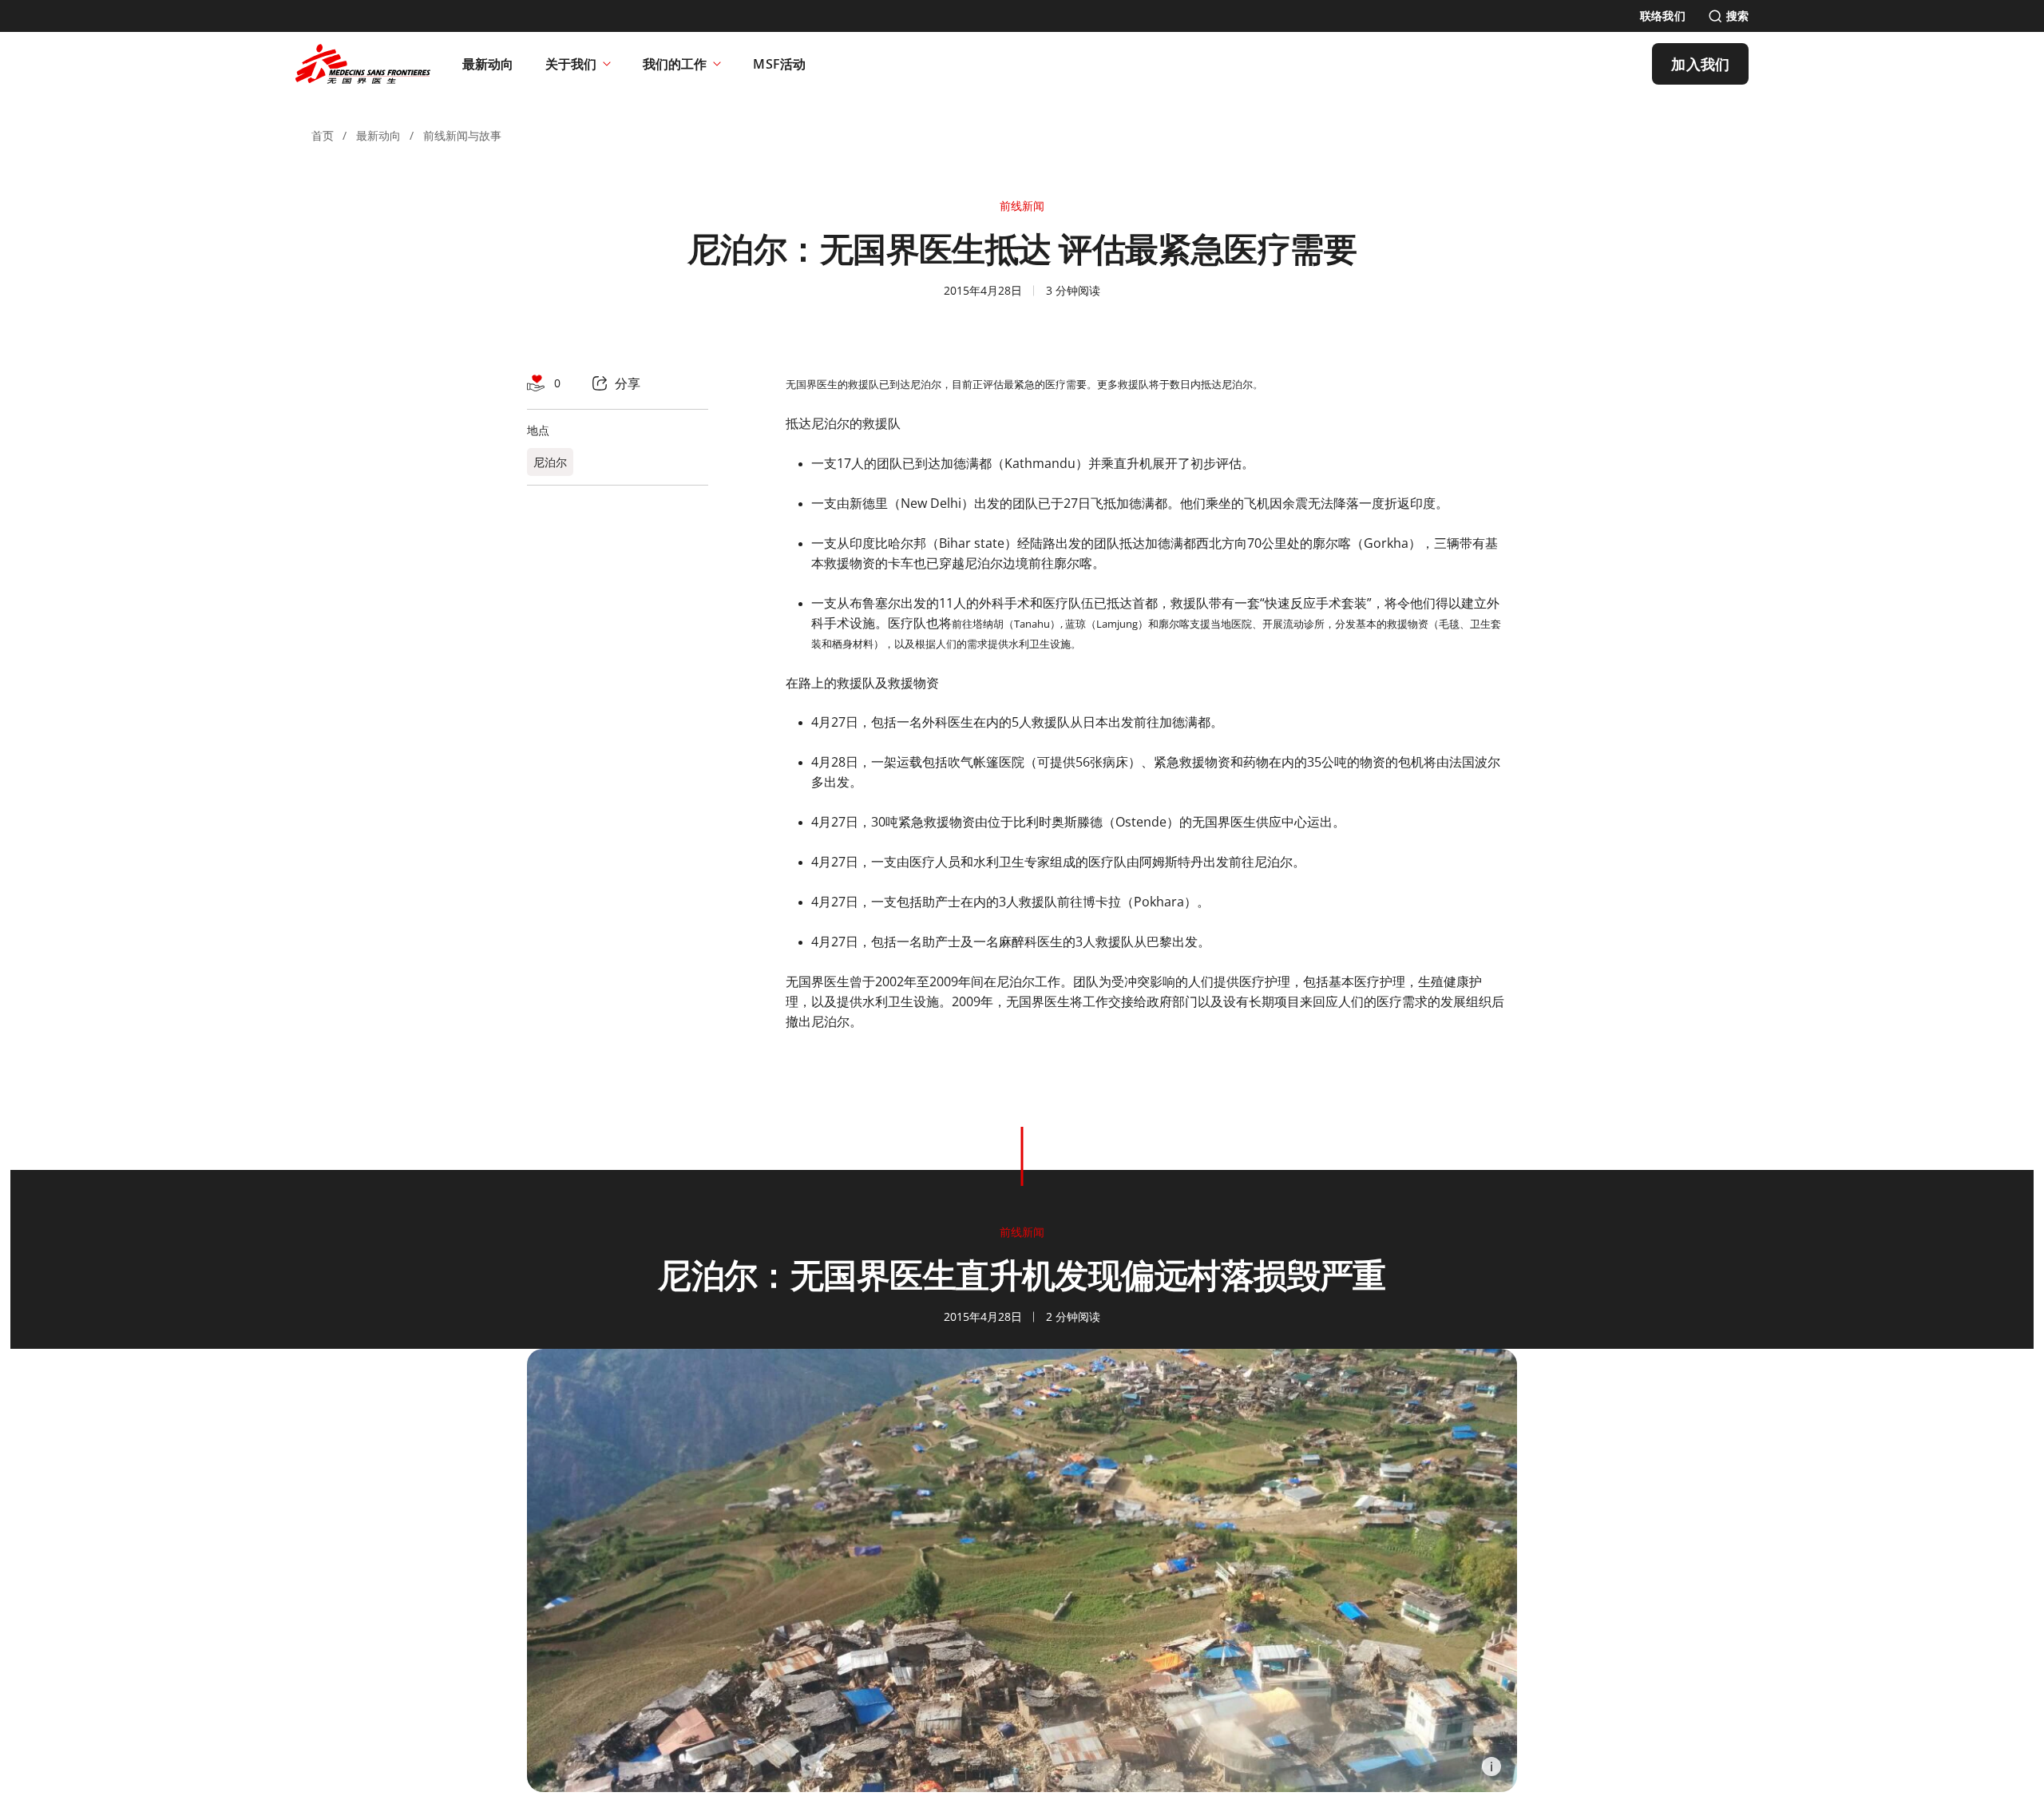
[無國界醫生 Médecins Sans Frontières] (363, 64)
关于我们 (571, 64)
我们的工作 (675, 64)
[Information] (1491, 1766)
